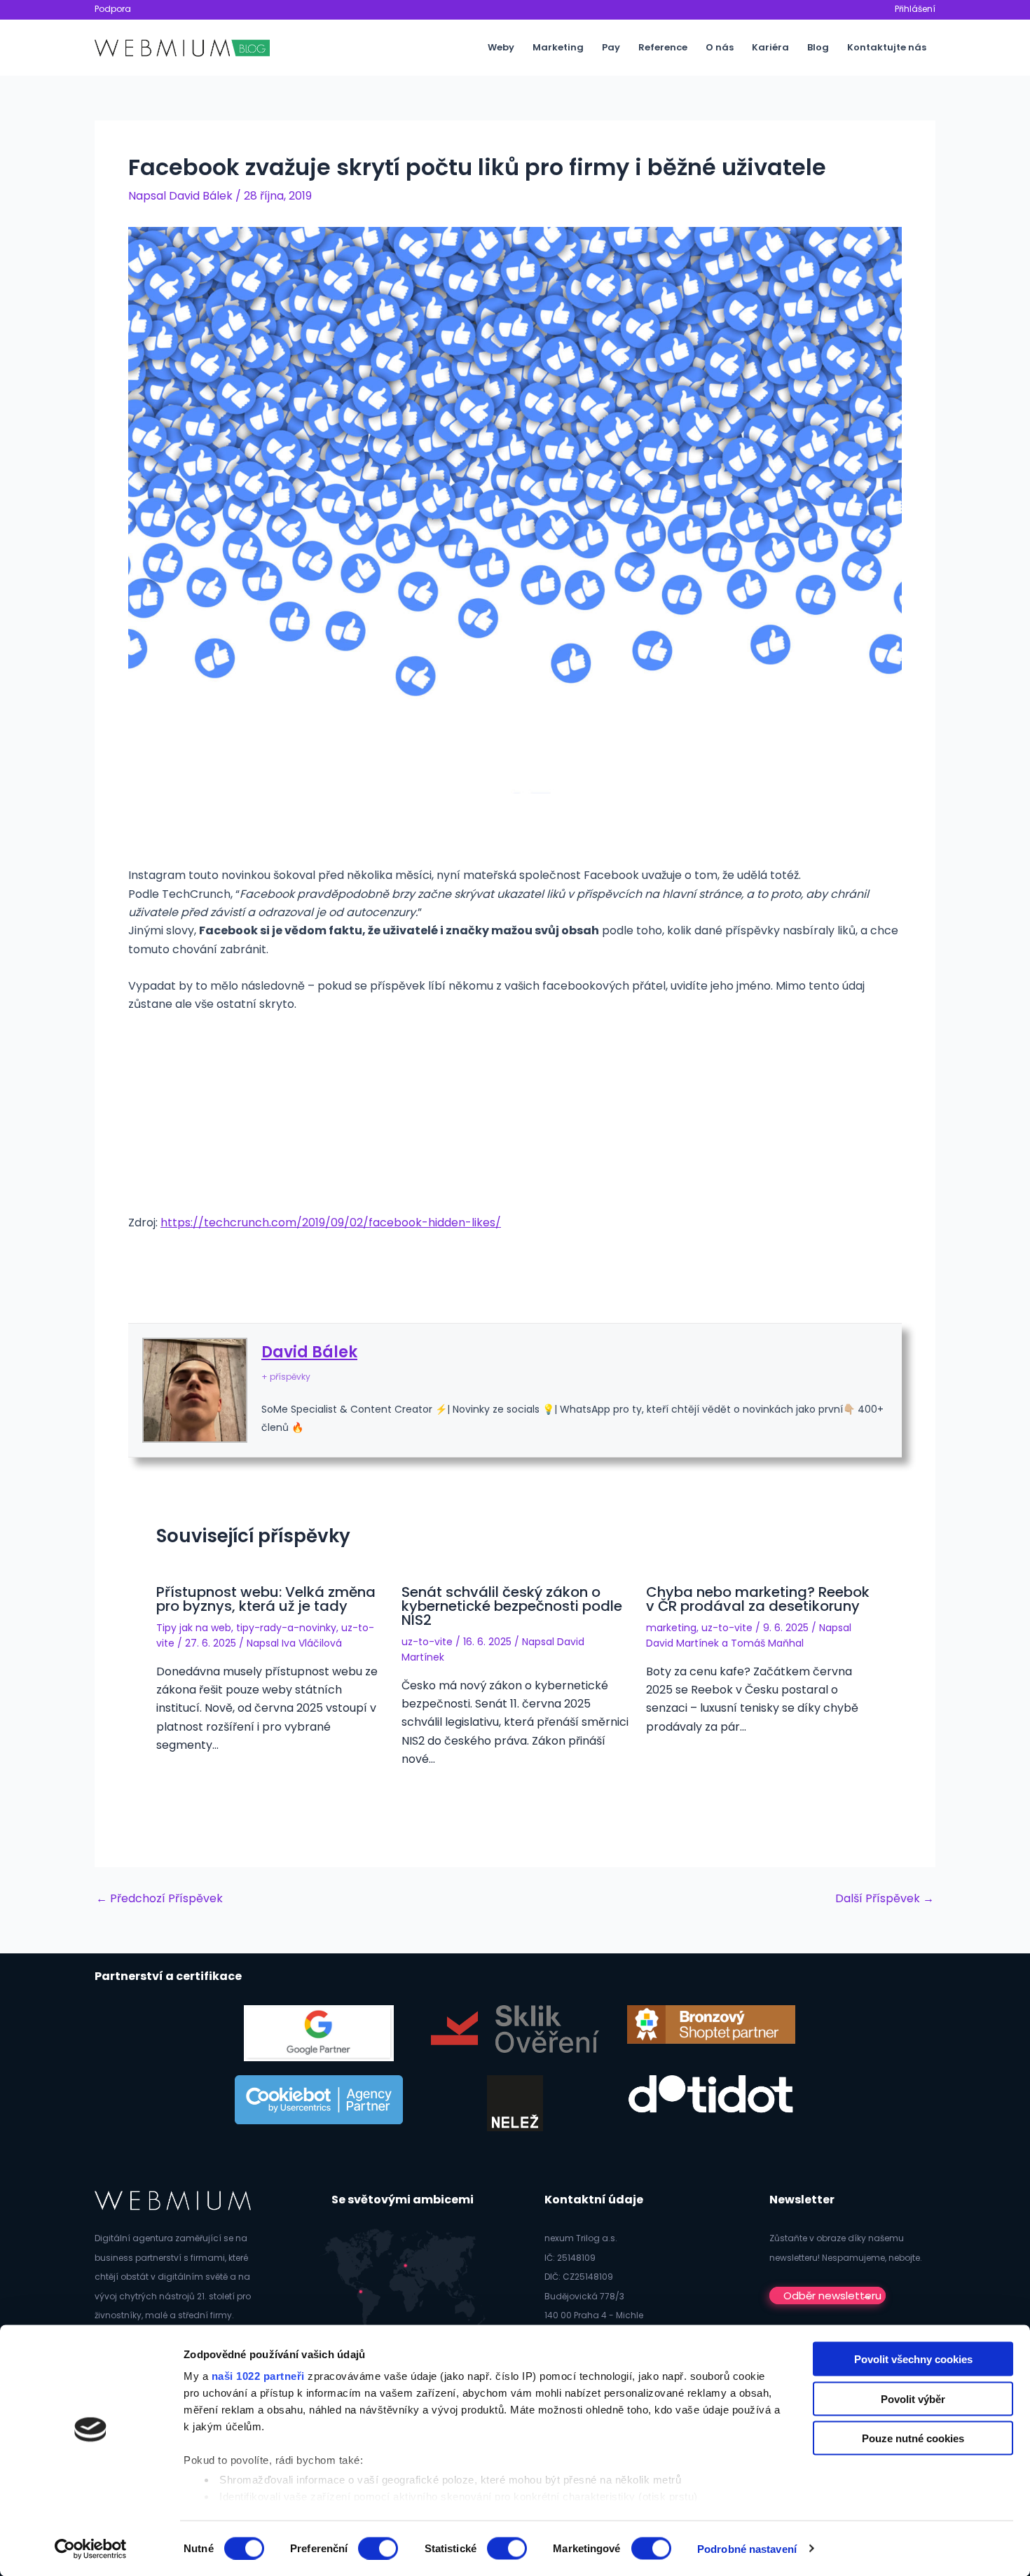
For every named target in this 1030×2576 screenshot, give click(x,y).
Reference (663, 47)
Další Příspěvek (885, 1899)
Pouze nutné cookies (913, 2438)
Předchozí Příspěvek (159, 1899)
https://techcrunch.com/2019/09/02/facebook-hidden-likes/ (331, 1223)
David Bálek (309, 1352)
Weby (501, 47)
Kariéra (770, 47)
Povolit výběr (913, 2398)
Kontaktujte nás (887, 47)
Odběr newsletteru (832, 2295)
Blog (818, 47)
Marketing (558, 47)
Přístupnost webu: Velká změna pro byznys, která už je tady (266, 1599)
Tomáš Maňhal (767, 1643)
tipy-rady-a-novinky (286, 1628)
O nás (720, 47)
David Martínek (682, 1643)
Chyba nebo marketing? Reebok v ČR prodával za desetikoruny (758, 1599)
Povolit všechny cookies (913, 2359)
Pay (611, 47)
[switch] (378, 2548)
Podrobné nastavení (747, 2548)
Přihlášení (915, 9)
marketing (671, 1628)
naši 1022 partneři (258, 2376)
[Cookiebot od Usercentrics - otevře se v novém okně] (91, 2549)
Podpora (113, 9)
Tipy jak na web (194, 1628)
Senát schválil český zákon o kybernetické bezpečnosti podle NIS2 (512, 1606)
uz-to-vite (427, 1642)
